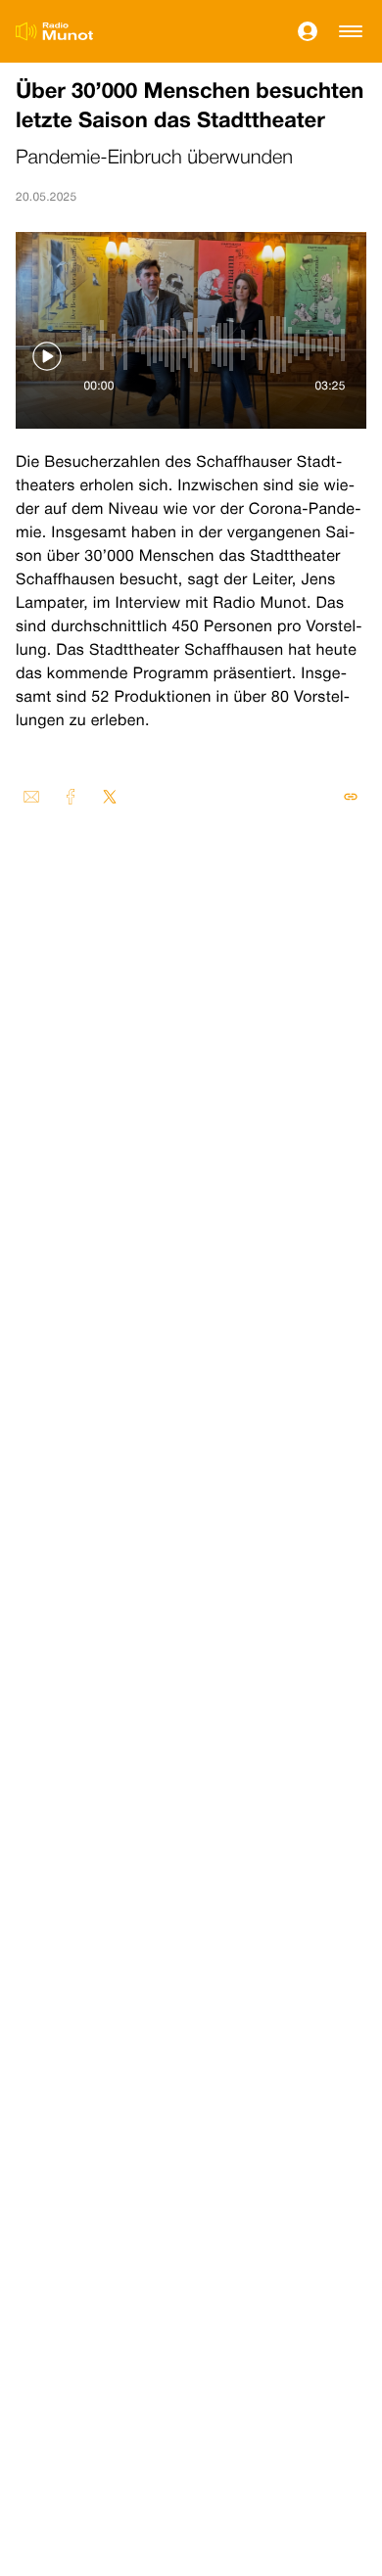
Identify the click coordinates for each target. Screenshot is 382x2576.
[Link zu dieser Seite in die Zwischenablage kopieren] (351, 797)
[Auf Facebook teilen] (71, 797)
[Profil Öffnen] (308, 31)
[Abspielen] (47, 356)
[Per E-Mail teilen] (31, 797)
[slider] (215, 345)
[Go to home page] (54, 31)
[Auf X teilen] (110, 797)
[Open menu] (351, 31)
